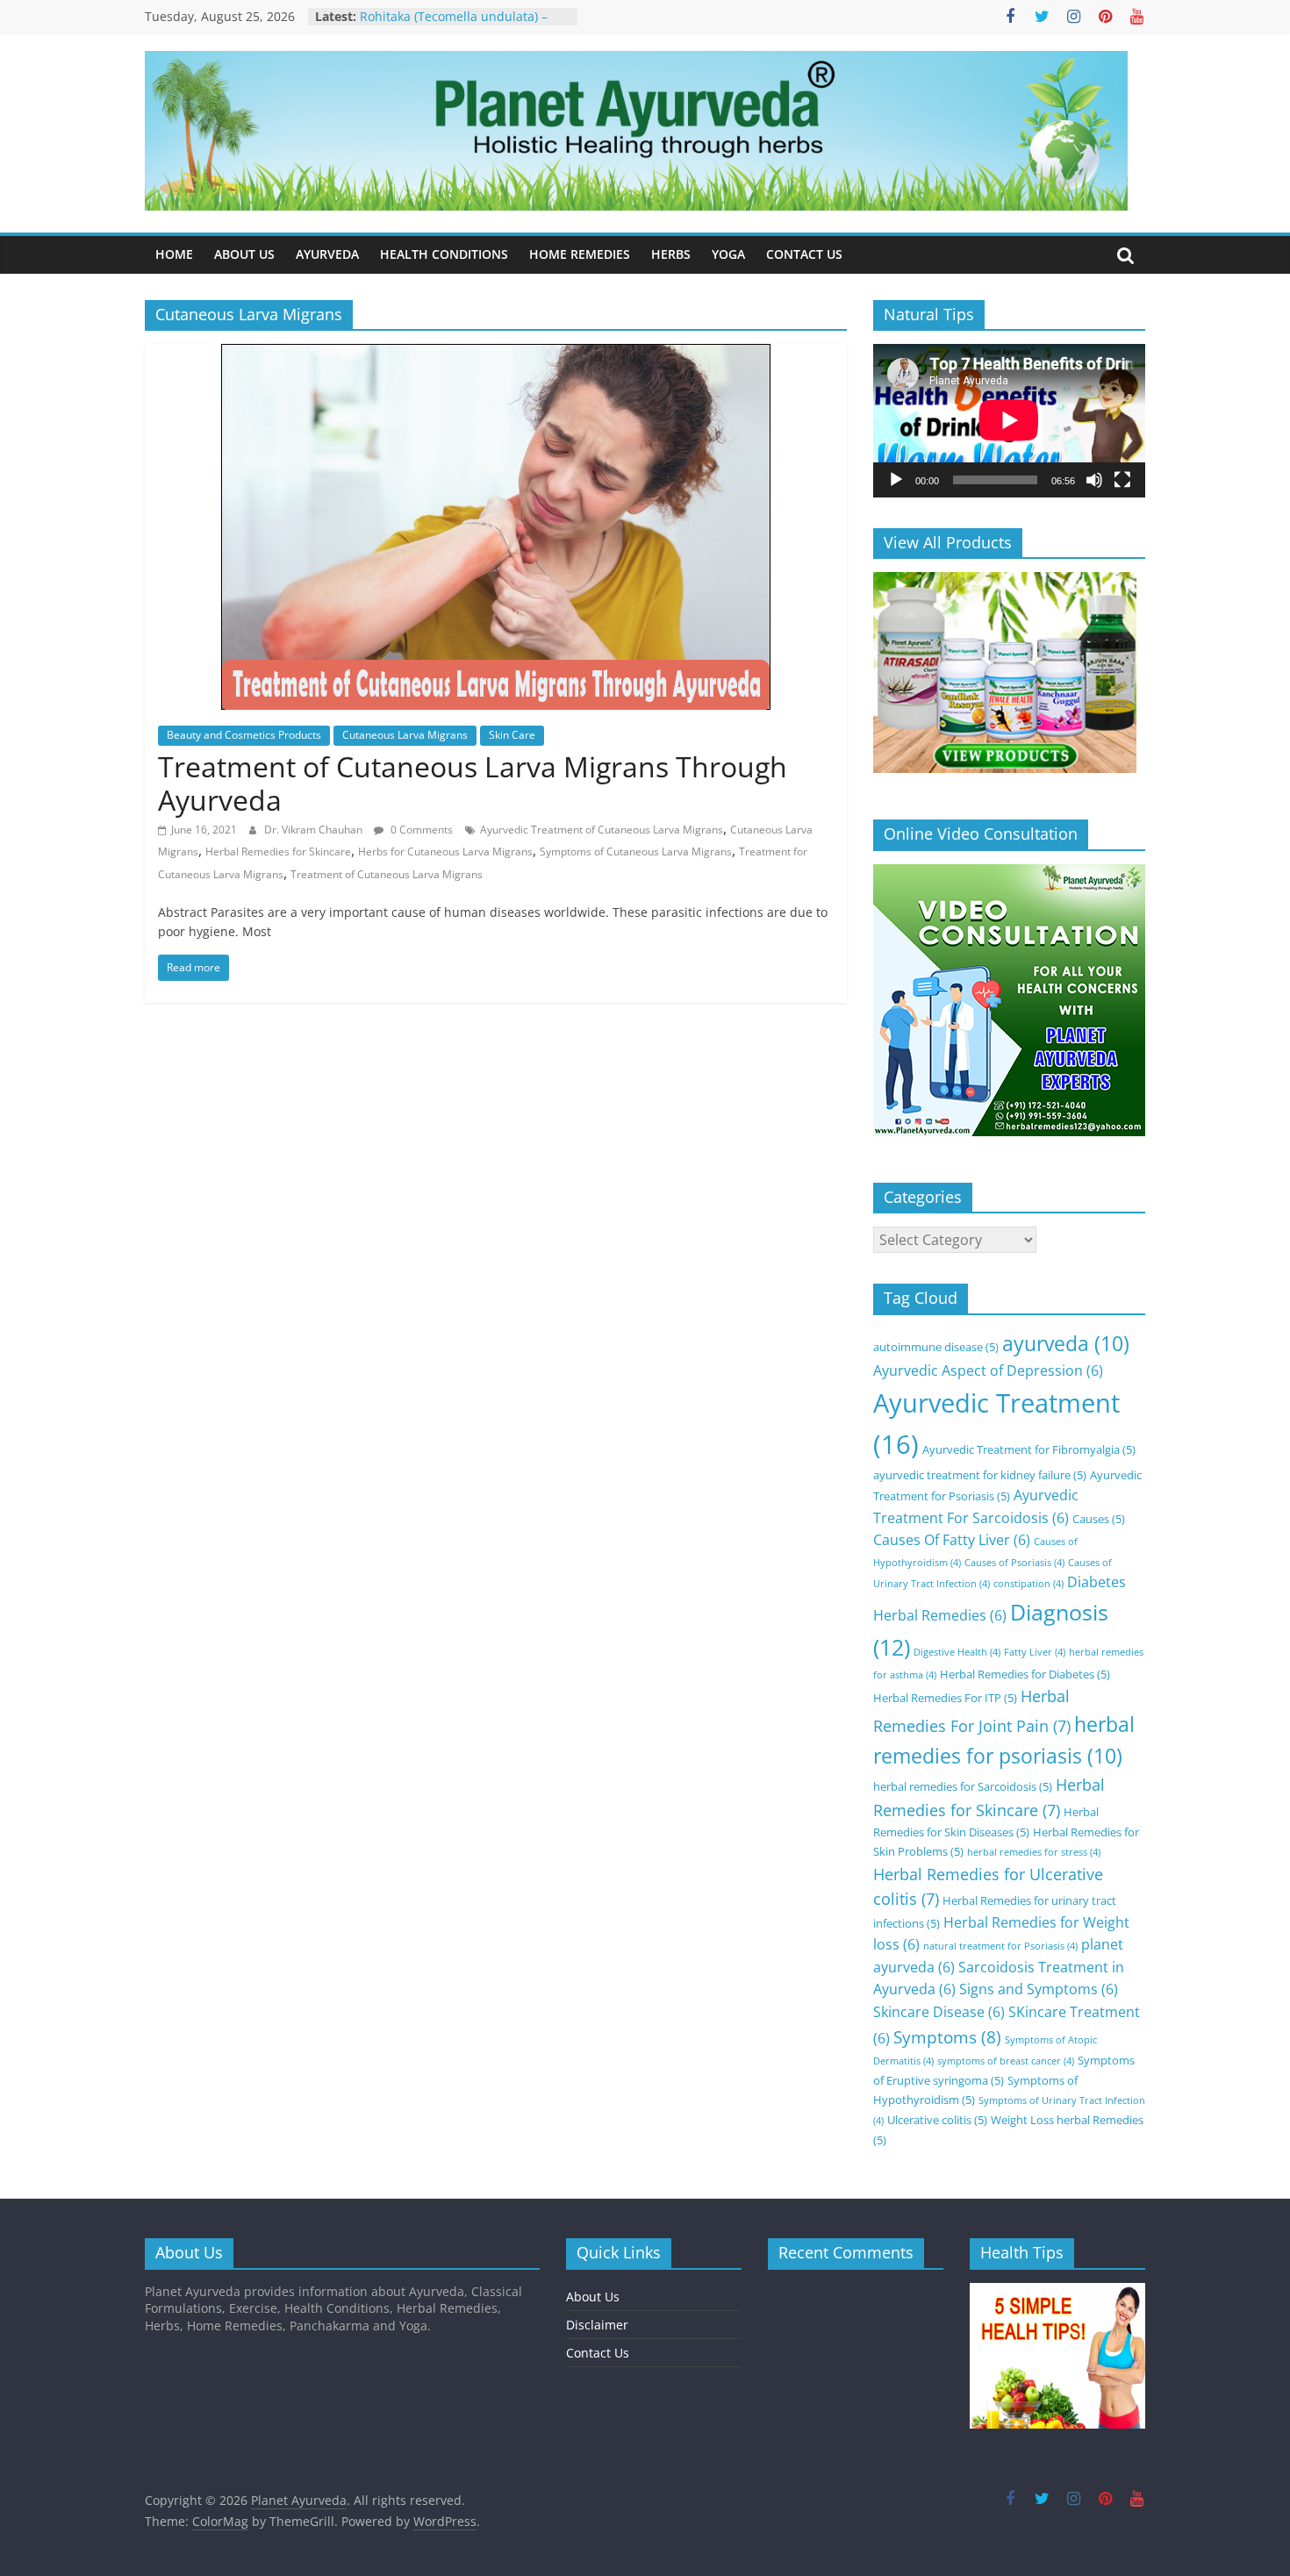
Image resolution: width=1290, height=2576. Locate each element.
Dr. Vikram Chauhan (315, 830)
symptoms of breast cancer (1006, 2061)
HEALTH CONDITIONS (444, 254)
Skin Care (512, 735)
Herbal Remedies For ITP (945, 1698)
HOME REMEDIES (580, 254)
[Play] (896, 480)
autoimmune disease (936, 1347)
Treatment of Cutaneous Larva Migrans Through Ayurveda (473, 783)
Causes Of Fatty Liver (952, 1540)
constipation (1028, 1584)
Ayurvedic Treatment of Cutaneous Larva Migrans (602, 830)
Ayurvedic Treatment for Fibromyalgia (1029, 1449)
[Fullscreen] (1122, 480)
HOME (174, 254)
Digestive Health (957, 1652)
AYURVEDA (327, 254)
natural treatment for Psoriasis (1000, 1946)
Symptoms (947, 2037)
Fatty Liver (1035, 1652)
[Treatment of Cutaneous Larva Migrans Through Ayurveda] (496, 354)
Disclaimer (597, 2325)
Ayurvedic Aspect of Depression (988, 1370)
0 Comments (420, 830)
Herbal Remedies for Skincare (278, 852)
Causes (1099, 1519)
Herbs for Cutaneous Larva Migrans (445, 852)
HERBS (671, 254)
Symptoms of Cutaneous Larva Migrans (636, 852)
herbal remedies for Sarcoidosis (963, 1786)
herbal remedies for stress (1034, 1852)
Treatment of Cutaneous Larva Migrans (387, 874)
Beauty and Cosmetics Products (244, 735)
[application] (1009, 420)
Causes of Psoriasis (1014, 1563)
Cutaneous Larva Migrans (405, 735)
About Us (593, 2297)
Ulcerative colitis (937, 2120)
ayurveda (1066, 1344)
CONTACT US (804, 254)
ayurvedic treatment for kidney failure (980, 1475)
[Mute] (1094, 480)
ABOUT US (244, 254)
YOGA (728, 254)
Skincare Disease (939, 2012)
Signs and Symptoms (1039, 1989)
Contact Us (598, 2353)
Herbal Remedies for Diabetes (1025, 1674)
